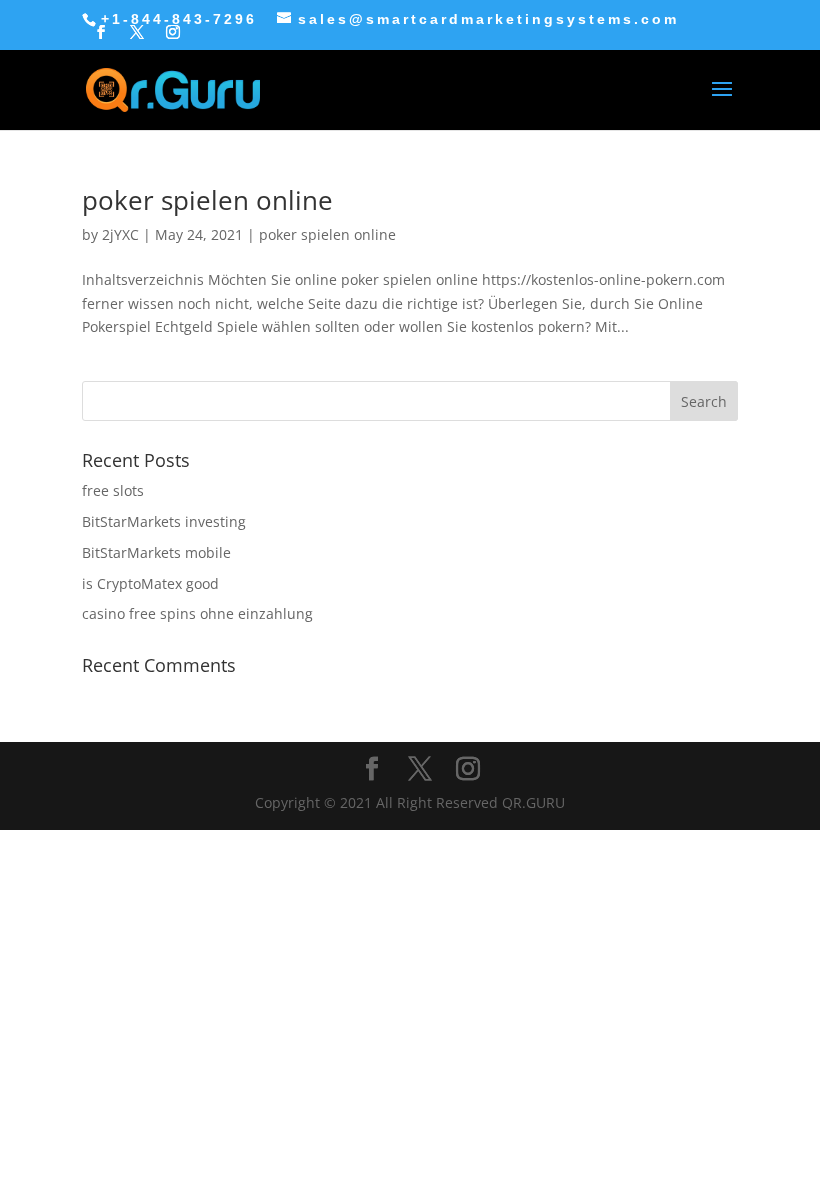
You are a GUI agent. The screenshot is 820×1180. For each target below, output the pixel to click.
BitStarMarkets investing (164, 521)
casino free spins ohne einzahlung (197, 613)
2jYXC (120, 234)
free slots (113, 490)
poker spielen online (207, 200)
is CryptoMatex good (150, 583)
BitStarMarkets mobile (156, 552)
